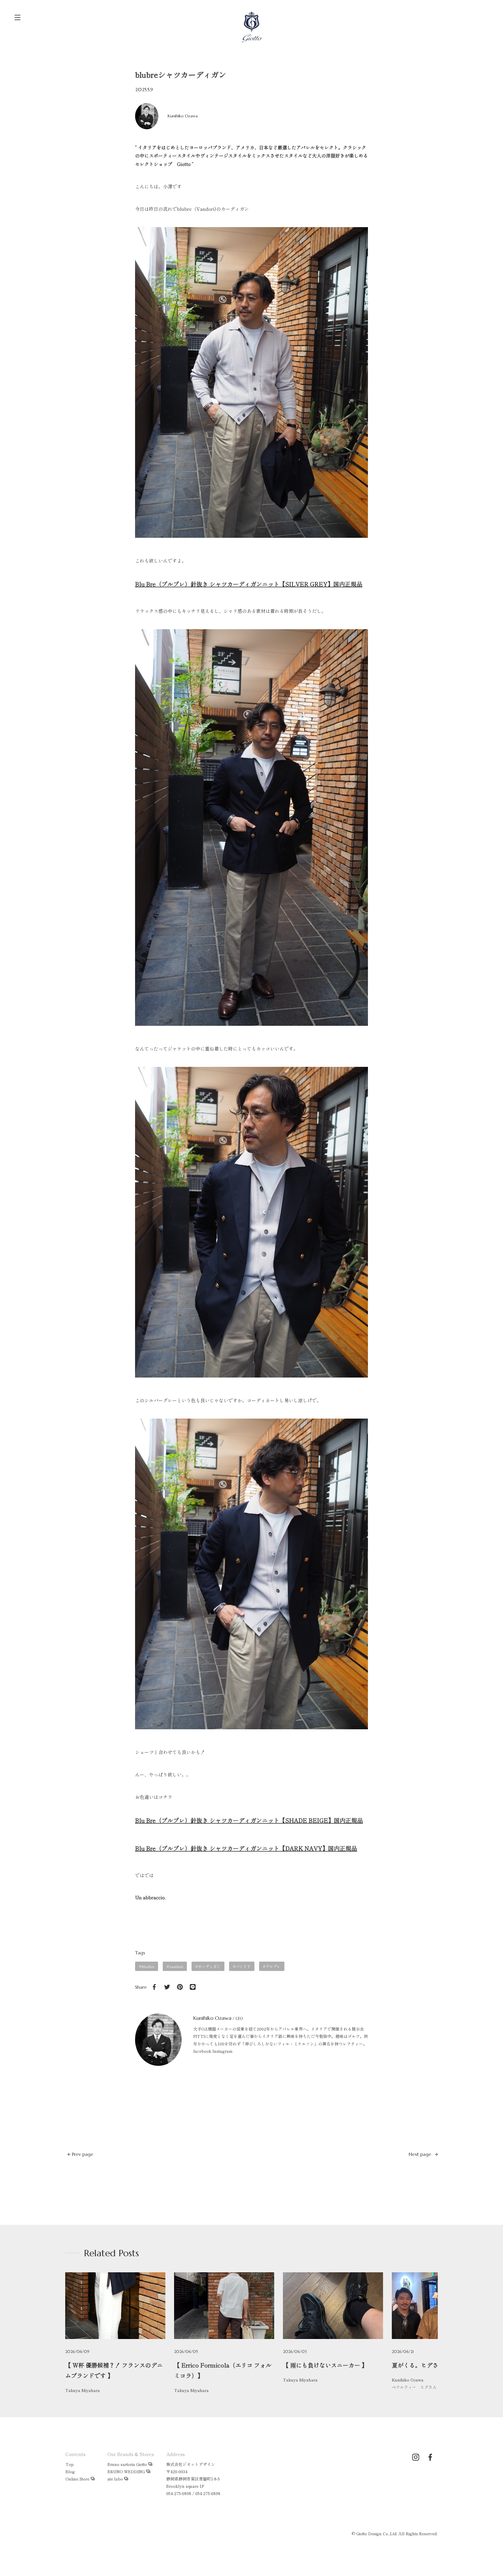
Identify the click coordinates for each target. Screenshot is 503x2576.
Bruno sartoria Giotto (127, 2464)
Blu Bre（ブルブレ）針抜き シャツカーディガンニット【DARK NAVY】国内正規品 (246, 1848)
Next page (421, 2154)
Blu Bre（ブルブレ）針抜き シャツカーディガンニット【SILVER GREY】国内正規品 (249, 584)
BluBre (148, 1966)
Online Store (77, 2479)
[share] (154, 1987)
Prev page (82, 2154)
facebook (202, 2051)
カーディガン (209, 1966)
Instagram (223, 2051)
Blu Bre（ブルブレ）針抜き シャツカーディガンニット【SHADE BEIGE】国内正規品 (249, 1820)
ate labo (115, 2479)
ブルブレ (273, 1966)
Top (70, 2464)
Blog (70, 2471)
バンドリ (243, 1966)
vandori (176, 1966)
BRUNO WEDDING (126, 2471)
